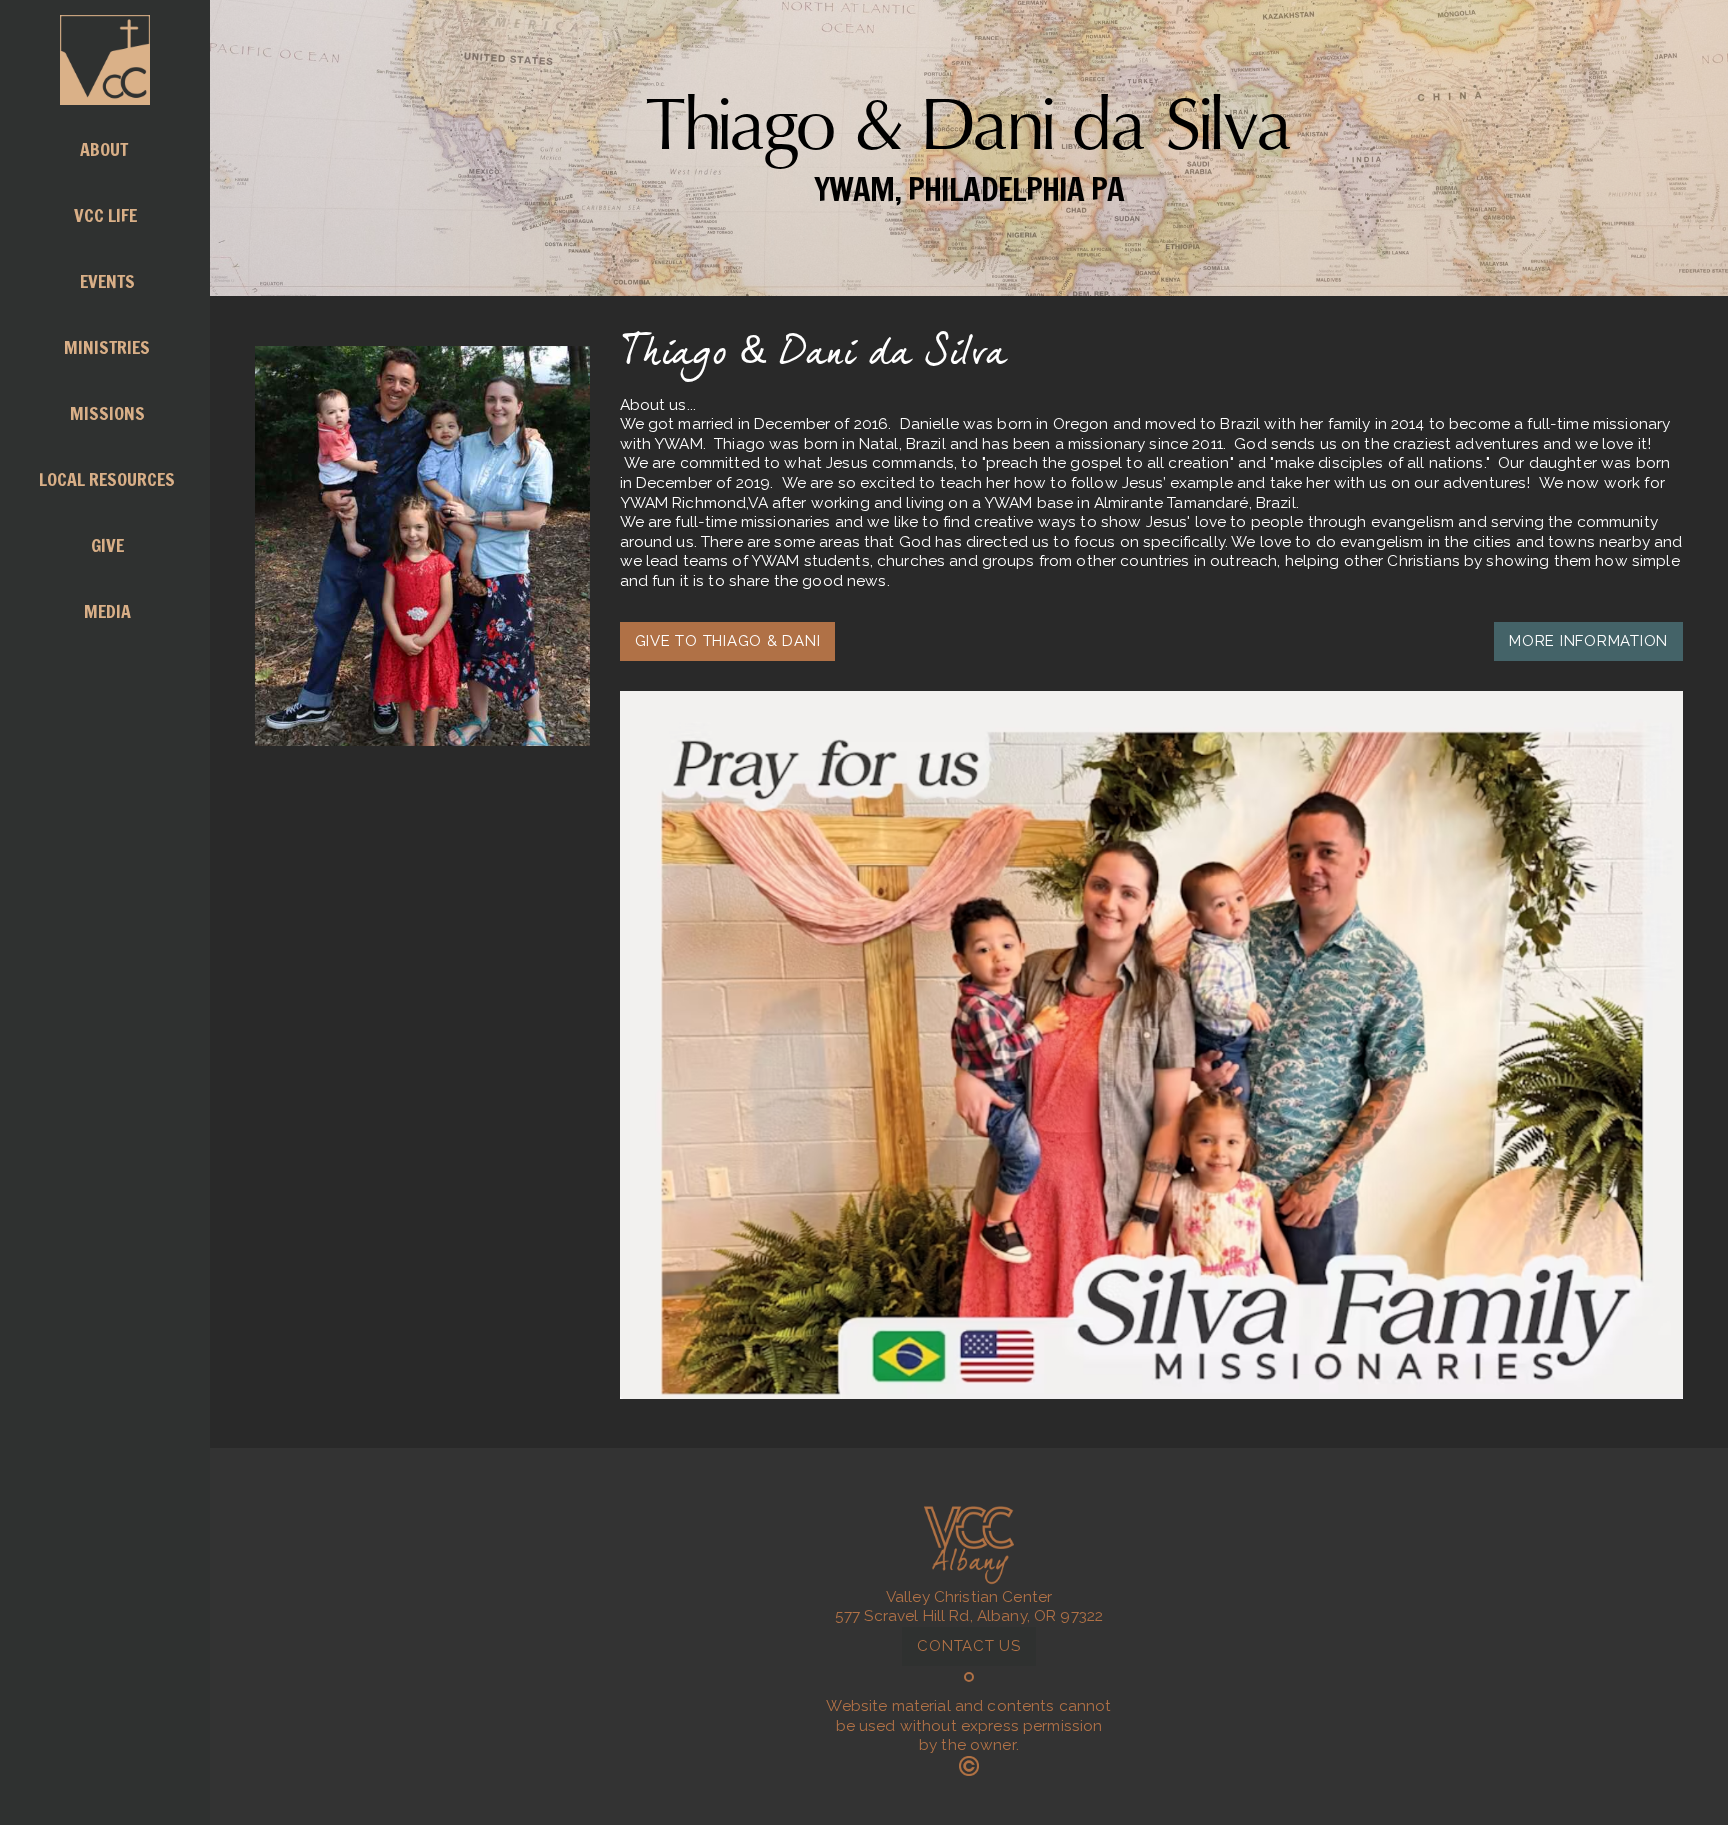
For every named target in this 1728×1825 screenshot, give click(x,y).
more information (1588, 641)
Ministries (107, 347)
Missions (107, 413)
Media (107, 611)
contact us (969, 1646)
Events (107, 281)
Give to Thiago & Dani (728, 641)
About (106, 149)
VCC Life (107, 215)
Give (107, 545)
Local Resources (107, 479)
